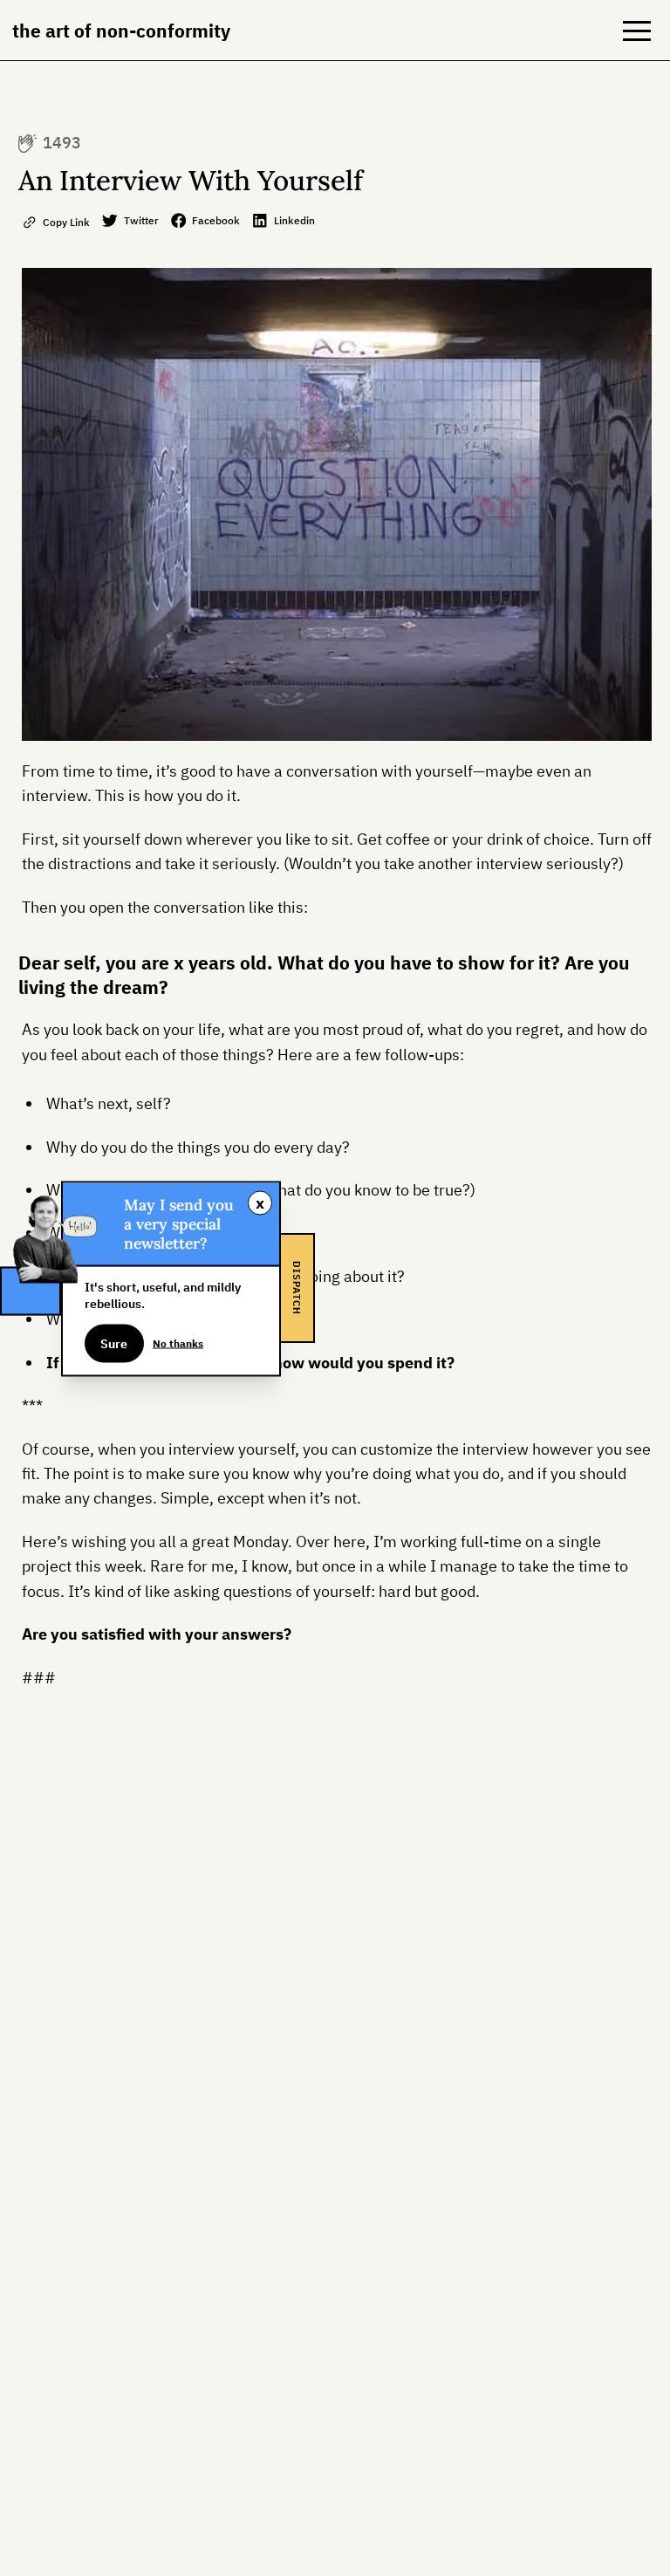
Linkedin (294, 220)
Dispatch (297, 1288)
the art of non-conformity (121, 31)
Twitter (141, 220)
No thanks (178, 1343)
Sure (114, 1343)
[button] (637, 31)
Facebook (216, 220)
